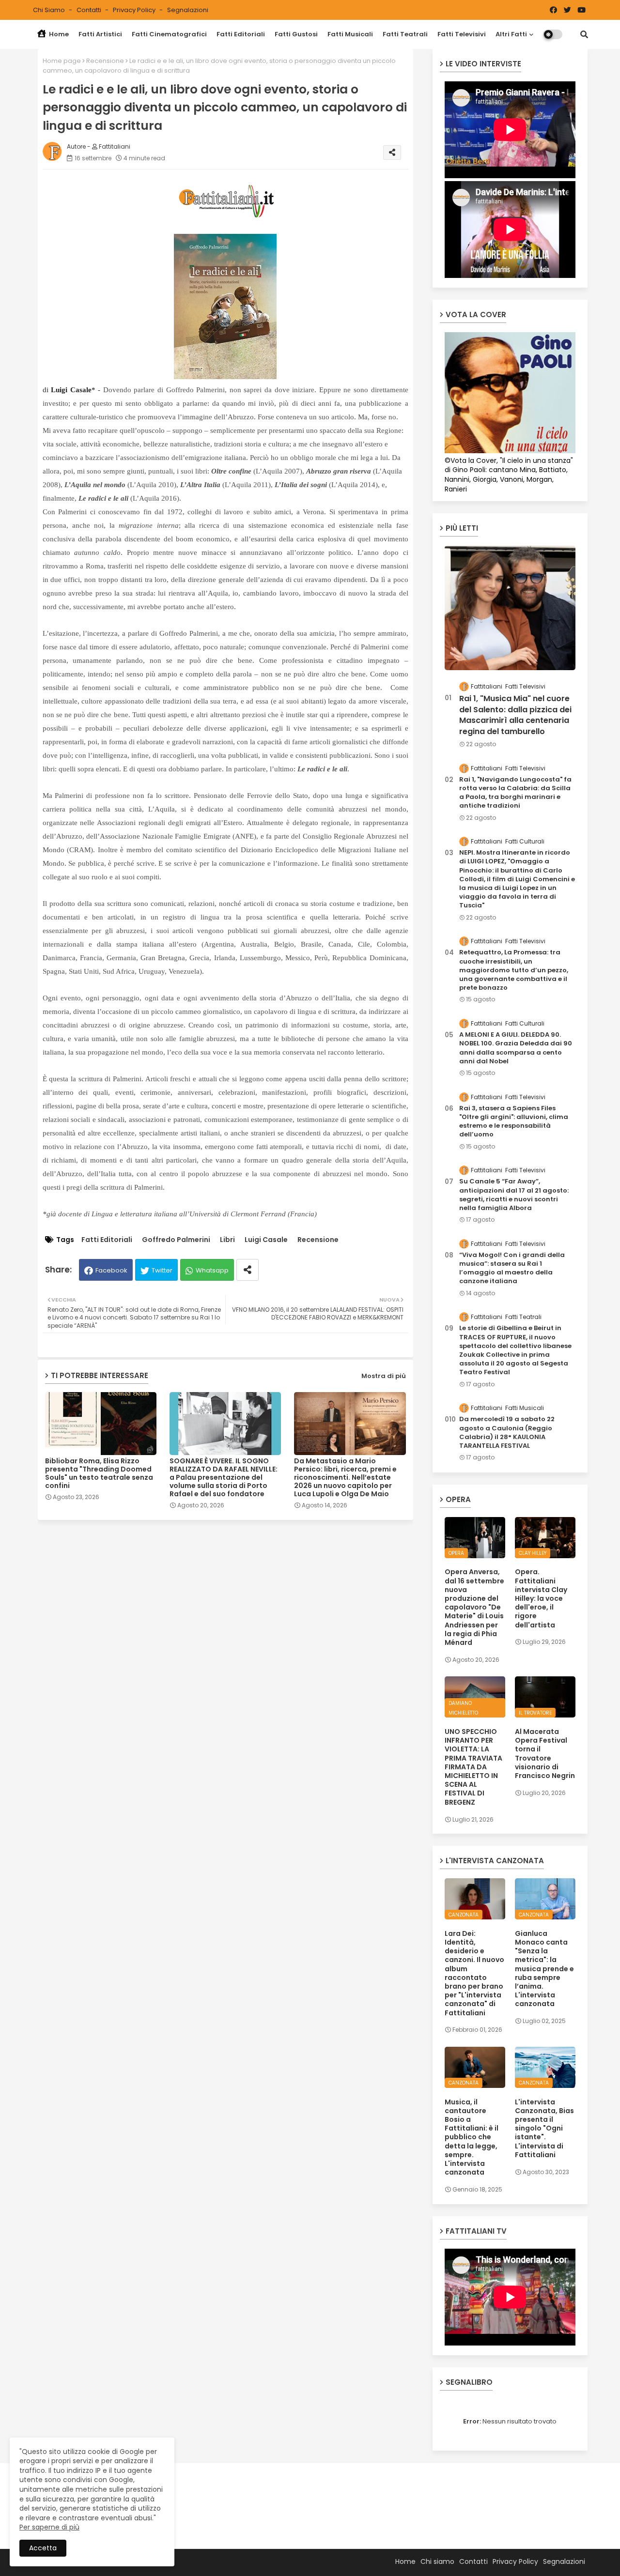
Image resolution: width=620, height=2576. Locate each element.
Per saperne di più (49, 2527)
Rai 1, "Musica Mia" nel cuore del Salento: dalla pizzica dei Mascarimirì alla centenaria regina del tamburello (515, 715)
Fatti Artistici (100, 34)
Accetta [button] (43, 2548)
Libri (227, 1240)
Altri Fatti (511, 34)
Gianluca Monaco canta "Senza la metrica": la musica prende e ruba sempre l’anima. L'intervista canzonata (544, 1969)
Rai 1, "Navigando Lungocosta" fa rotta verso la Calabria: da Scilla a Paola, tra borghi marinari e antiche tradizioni (515, 793)
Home (58, 34)
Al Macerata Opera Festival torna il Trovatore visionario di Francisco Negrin (545, 1754)
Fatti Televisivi (462, 34)
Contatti (90, 10)
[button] (584, 34)
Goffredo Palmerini (176, 1240)
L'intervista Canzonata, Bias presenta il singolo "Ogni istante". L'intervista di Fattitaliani (544, 2128)
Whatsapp (212, 1270)
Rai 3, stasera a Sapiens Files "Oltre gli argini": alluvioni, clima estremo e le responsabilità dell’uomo (514, 1122)
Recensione (105, 61)
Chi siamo (50, 10)
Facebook (111, 1270)
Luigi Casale (266, 1240)
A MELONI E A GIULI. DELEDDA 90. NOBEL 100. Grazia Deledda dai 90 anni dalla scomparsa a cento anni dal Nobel (516, 1048)
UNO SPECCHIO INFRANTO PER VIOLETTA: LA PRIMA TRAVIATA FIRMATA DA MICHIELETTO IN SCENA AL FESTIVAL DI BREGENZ (473, 1767)
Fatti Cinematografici (169, 34)
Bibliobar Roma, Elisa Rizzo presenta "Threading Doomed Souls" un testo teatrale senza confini (99, 1473)
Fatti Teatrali (405, 34)
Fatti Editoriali (241, 34)
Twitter (162, 1270)
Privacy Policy (135, 10)
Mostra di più (384, 1376)
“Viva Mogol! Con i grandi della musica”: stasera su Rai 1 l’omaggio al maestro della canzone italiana (512, 1268)
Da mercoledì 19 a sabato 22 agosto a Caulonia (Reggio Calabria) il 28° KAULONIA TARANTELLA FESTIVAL (507, 1433)
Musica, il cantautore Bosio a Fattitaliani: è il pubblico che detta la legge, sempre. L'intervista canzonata (472, 2137)
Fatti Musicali (350, 34)
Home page (62, 61)
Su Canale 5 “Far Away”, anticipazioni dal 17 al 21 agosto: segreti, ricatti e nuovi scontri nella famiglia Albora (514, 1195)
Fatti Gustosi (296, 34)
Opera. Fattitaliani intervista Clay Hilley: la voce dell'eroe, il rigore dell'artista (541, 1598)
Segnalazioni (188, 10)
